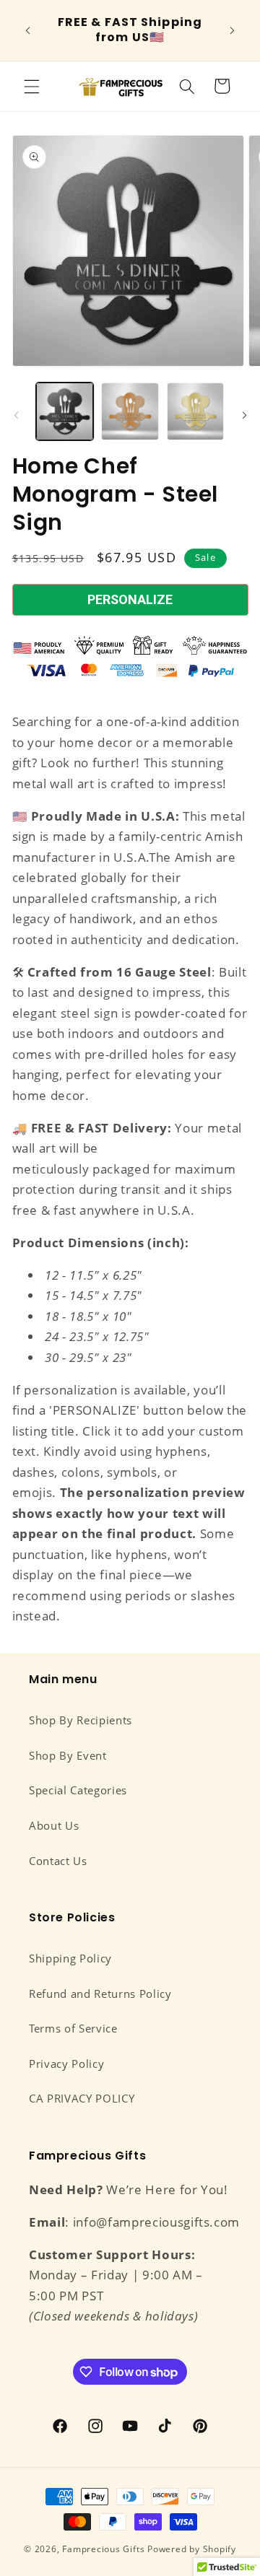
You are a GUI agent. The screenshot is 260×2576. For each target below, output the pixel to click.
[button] (32, 86)
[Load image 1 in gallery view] (65, 411)
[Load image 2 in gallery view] (130, 411)
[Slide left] (16, 416)
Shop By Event (68, 1756)
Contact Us (58, 1861)
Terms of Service (73, 2029)
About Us (54, 1826)
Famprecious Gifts (103, 2549)
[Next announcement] (233, 30)
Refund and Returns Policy (100, 1994)
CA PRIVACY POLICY (82, 2099)
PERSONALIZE (130, 599)
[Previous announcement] (28, 30)
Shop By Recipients (81, 1720)
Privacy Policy (66, 2064)
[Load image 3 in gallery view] (196, 411)
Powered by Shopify (192, 2549)
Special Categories (78, 1790)
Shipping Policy (70, 1959)
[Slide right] (244, 416)
